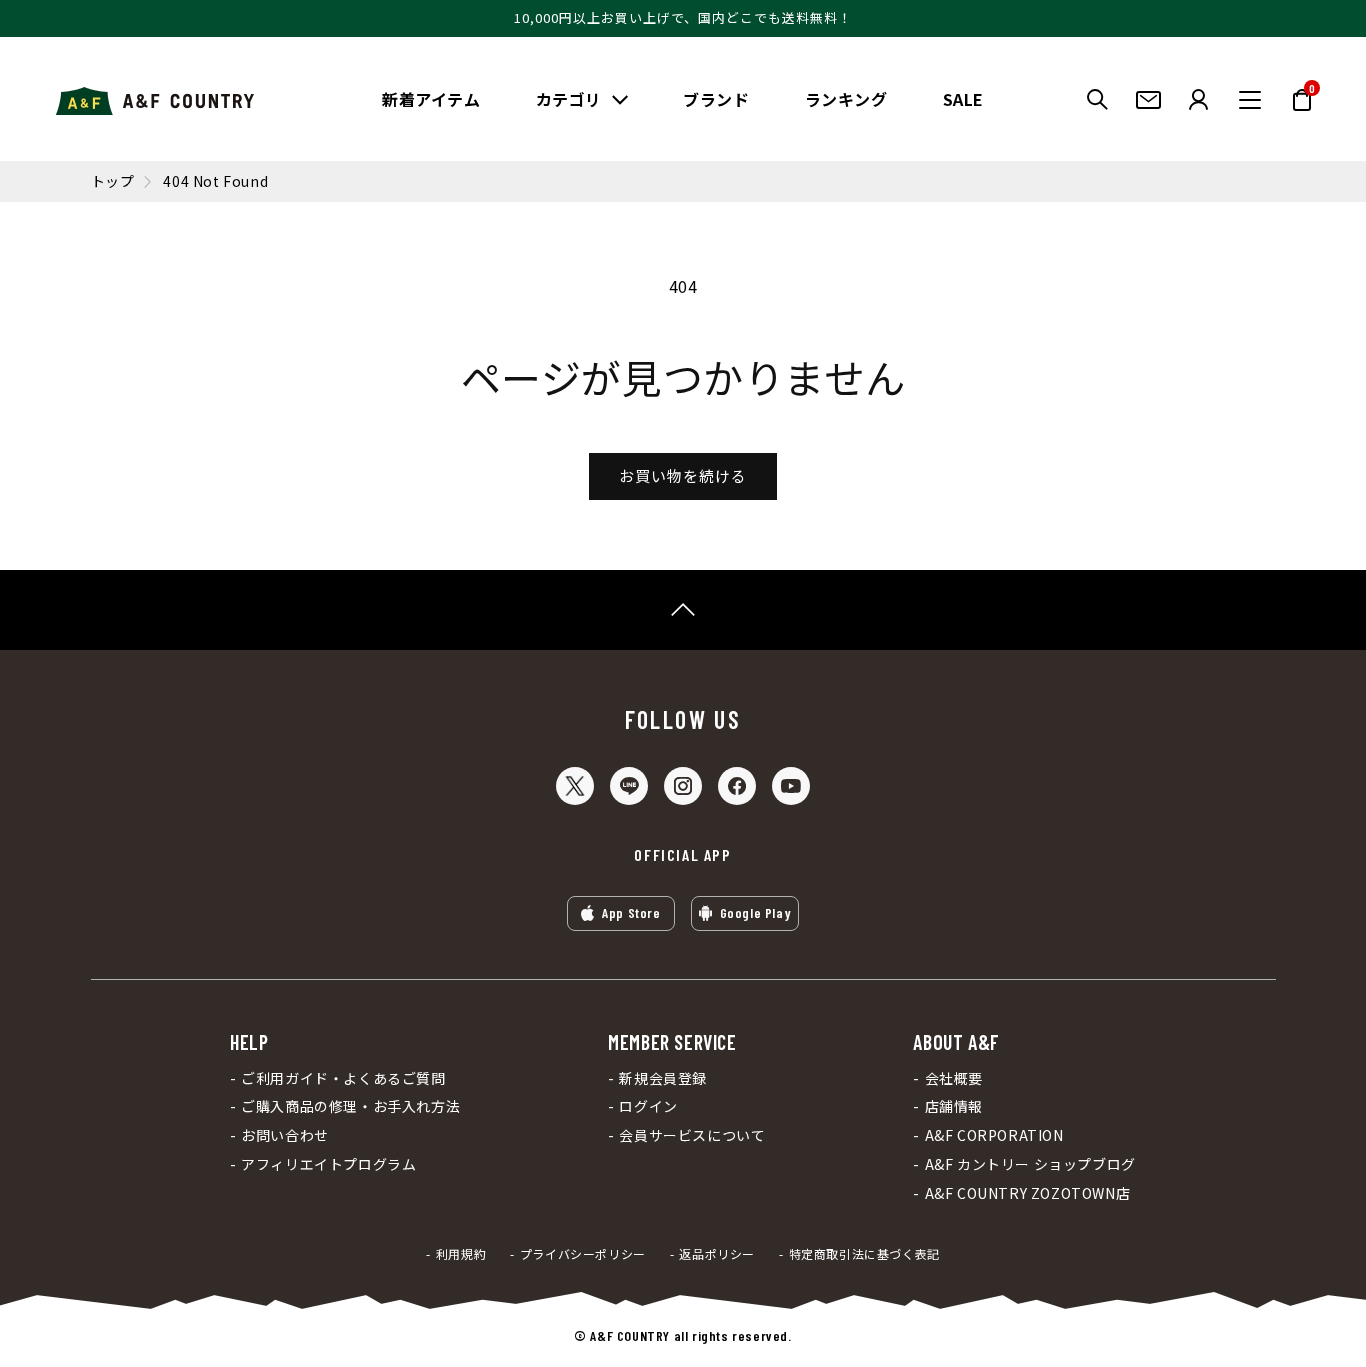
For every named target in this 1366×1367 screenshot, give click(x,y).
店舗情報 (954, 1106)
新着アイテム (431, 99)
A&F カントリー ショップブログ (1030, 1164)
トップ (113, 181)
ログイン (648, 1106)
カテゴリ (569, 99)
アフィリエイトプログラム (328, 1164)
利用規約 (461, 1254)
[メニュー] (1250, 100)
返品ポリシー (717, 1254)
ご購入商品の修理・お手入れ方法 (350, 1106)
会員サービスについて (692, 1135)
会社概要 (954, 1078)
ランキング (846, 99)
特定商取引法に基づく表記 (864, 1254)
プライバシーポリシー (583, 1254)
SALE (963, 99)
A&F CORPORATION (994, 1135)
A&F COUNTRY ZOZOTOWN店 (1027, 1193)
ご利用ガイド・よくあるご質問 (343, 1078)
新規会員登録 (663, 1078)
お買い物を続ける (683, 475)
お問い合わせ (285, 1135)
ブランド (716, 99)
